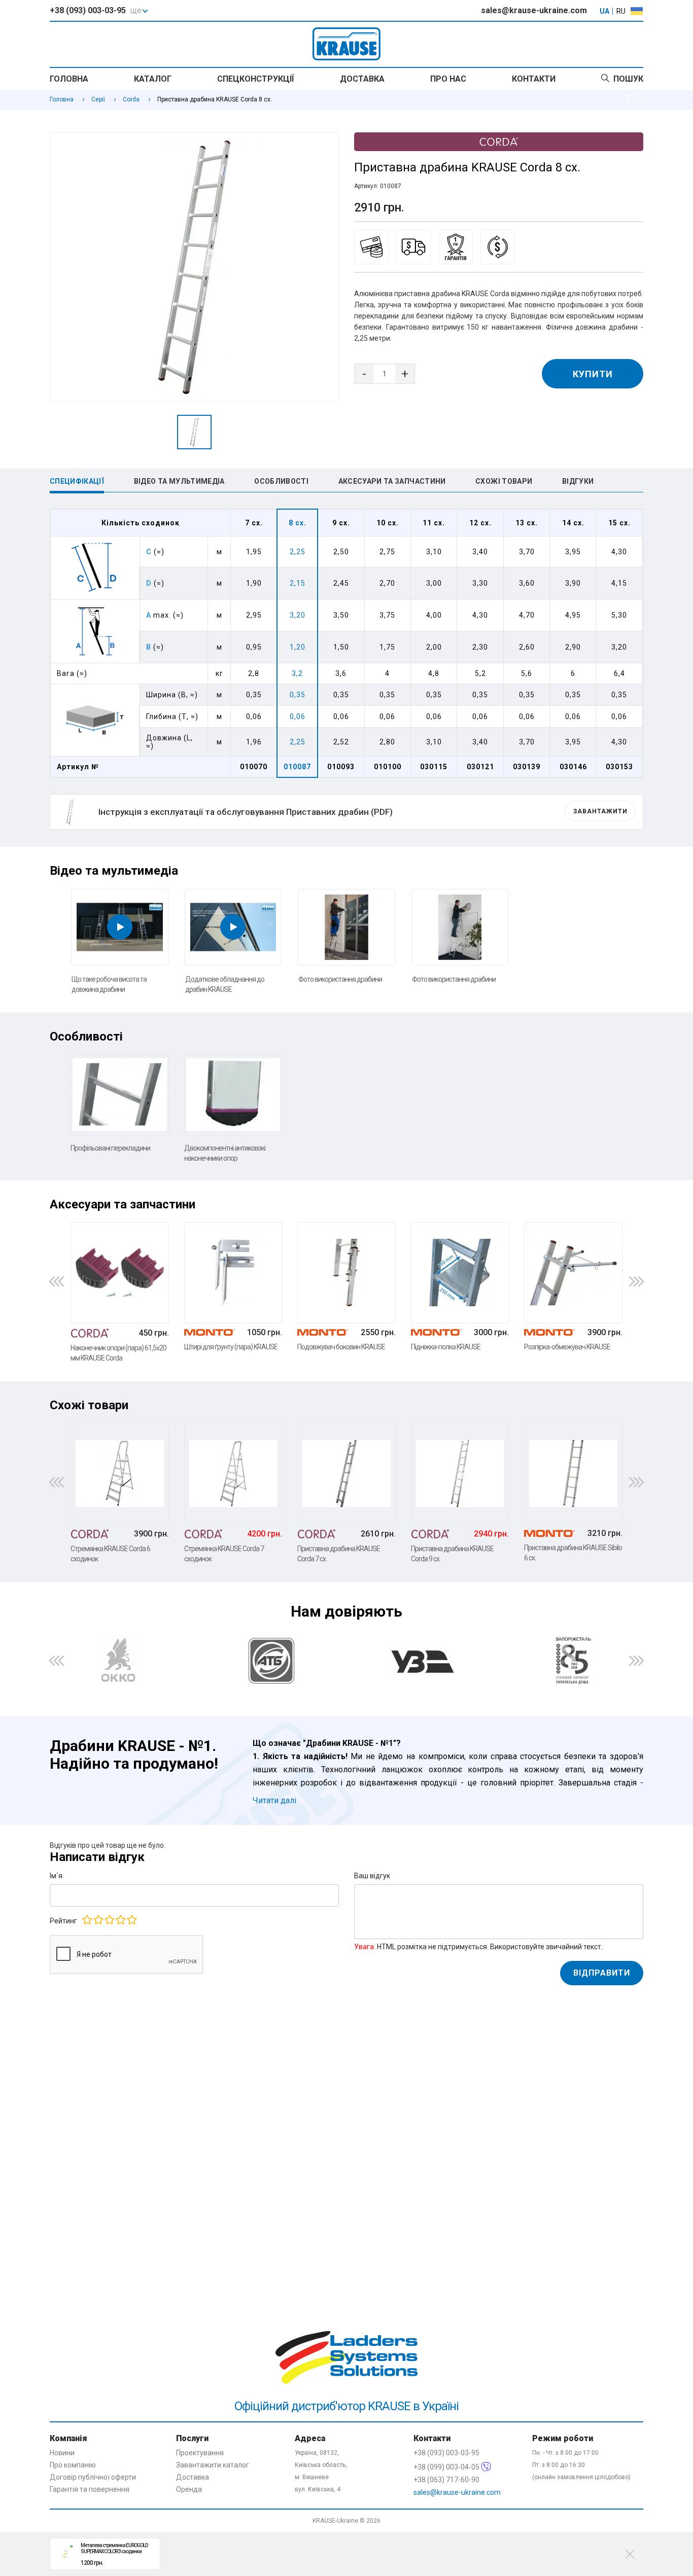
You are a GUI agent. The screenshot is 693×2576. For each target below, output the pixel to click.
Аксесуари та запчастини (392, 481)
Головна (69, 79)
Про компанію (73, 2465)
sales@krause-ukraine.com (534, 10)
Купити (593, 374)
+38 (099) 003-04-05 (447, 2467)
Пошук (628, 79)
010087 (297, 767)
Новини (62, 2453)
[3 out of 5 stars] (109, 1920)
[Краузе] (346, 2155)
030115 (434, 767)
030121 (480, 767)
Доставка (362, 79)
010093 (341, 767)
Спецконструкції (255, 79)
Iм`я (56, 1876)
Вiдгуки (578, 481)
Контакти (534, 79)
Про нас (448, 79)
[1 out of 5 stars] (87, 1920)
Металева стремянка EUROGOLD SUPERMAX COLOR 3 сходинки (114, 2548)
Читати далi (274, 1800)
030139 (527, 767)
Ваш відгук (372, 1876)
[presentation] (57, 1281)
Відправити (602, 1973)
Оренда (189, 2489)
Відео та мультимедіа (179, 481)
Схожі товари (504, 481)
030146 (573, 767)
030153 (619, 767)
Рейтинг (63, 1921)
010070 (254, 767)
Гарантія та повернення (90, 2489)
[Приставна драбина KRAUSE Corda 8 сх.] (194, 267)
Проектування (200, 2453)
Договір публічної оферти (93, 2477)
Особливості (281, 481)
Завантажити (600, 811)
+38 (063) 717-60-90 (446, 2480)
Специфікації (77, 481)
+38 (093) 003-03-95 (88, 10)
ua (604, 11)
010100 (388, 767)
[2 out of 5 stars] (98, 1920)
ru (621, 11)
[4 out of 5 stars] (120, 1920)
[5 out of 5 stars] (131, 1920)
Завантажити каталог (213, 2465)
